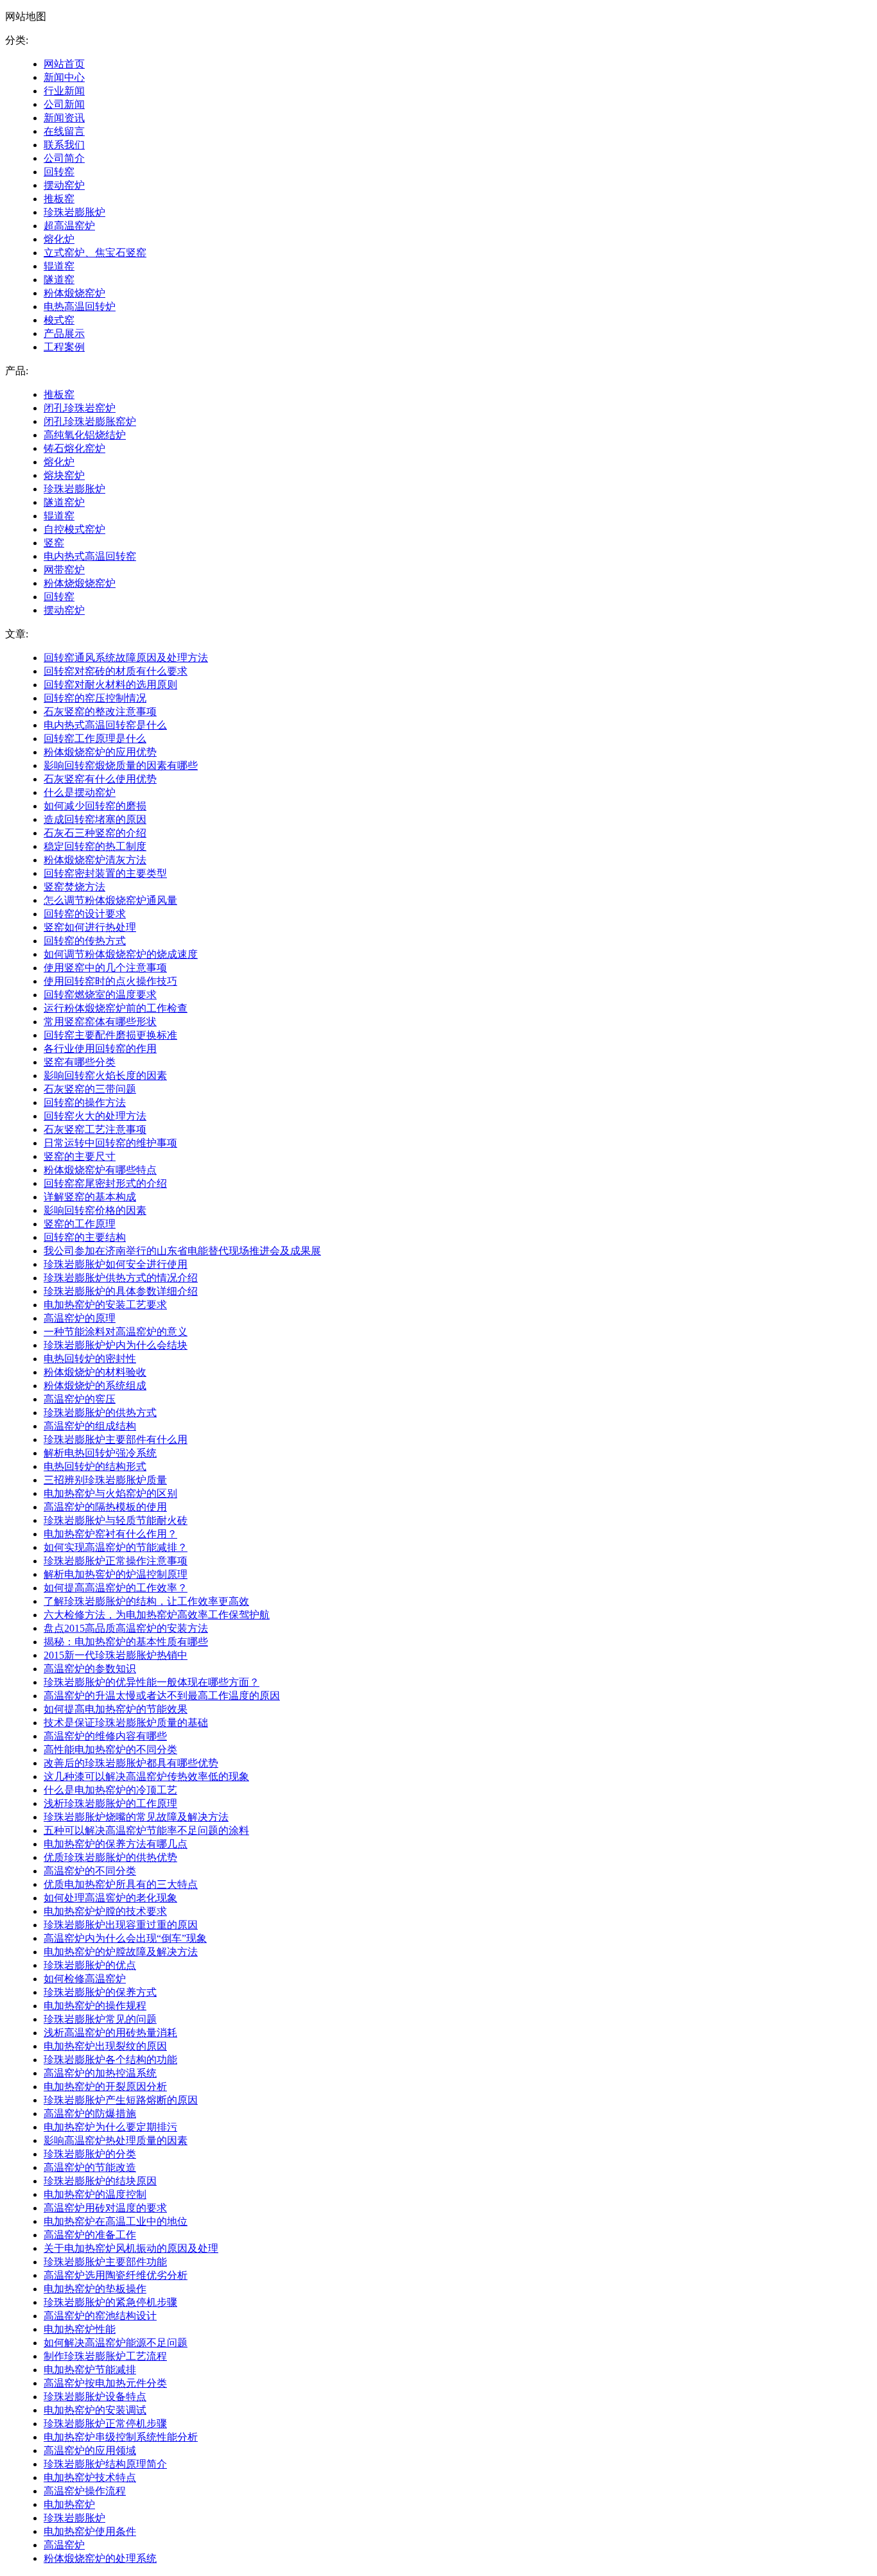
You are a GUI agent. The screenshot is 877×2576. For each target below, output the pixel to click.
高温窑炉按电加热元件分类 (105, 2383)
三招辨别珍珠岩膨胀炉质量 (105, 1480)
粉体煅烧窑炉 (74, 293)
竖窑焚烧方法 (74, 887)
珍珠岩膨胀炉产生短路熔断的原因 (121, 2100)
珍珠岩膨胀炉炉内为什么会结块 (116, 1345)
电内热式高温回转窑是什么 (105, 725)
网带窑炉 (64, 570)
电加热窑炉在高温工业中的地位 (116, 2221)
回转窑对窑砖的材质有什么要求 (116, 671)
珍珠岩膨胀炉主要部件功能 (105, 2262)
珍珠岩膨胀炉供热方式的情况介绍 (121, 1278)
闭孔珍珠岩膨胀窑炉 (90, 421)
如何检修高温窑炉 (85, 1979)
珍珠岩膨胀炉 (74, 212)
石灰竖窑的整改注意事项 (100, 712)
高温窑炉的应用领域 (90, 2451)
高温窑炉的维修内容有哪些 (105, 1736)
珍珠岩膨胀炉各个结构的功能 (110, 2060)
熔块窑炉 (64, 475)
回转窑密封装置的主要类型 (105, 873)
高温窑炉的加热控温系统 (100, 2073)
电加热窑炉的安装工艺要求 (105, 1305)
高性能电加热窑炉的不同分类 (110, 1750)
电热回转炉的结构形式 (95, 1466)
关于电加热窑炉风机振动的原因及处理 (131, 2248)
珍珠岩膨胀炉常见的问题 (100, 2019)
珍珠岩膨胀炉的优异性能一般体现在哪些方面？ (152, 1682)
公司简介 (64, 158)
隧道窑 (59, 280)
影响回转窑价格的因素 (95, 1210)
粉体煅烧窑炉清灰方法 (95, 860)
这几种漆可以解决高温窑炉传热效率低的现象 (146, 1776)
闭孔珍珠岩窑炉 (80, 408)
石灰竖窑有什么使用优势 (100, 779)
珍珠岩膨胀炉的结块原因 (100, 2181)
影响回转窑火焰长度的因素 (105, 1076)
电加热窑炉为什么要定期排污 (110, 2127)
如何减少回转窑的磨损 (95, 806)
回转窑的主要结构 (85, 1237)
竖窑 (54, 543)
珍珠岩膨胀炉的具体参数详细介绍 (121, 1291)
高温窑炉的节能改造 (90, 2167)
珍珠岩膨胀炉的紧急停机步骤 (110, 2302)
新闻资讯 (64, 118)
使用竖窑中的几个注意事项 (105, 968)
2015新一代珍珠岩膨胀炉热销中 (116, 1655)
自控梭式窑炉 (74, 529)
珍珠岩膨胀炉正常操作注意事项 (116, 1561)
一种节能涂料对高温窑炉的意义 (116, 1332)
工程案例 (64, 347)
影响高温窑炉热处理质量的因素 (116, 2140)
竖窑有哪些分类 (80, 1062)
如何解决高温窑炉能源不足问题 (116, 2343)
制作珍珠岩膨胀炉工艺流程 (105, 2356)
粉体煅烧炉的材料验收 (95, 1372)
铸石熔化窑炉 (74, 448)
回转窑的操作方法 (85, 1102)
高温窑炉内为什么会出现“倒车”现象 (125, 1938)
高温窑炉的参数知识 (90, 1669)
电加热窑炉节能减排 (90, 2370)
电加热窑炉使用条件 (90, 2531)
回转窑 (59, 172)
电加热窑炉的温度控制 (95, 2194)
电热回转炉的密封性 (90, 1359)
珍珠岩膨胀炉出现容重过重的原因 (121, 1925)
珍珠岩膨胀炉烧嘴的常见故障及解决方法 (136, 1817)
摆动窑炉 (64, 185)
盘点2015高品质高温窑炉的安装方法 (126, 1628)
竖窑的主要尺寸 (80, 1156)
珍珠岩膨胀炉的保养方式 (100, 1992)
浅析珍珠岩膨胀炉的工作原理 (110, 1803)
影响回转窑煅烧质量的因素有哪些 (121, 765)
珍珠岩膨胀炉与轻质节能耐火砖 (116, 1520)
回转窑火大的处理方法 (95, 1116)
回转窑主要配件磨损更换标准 (110, 1035)
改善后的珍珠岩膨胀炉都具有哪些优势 (131, 1763)
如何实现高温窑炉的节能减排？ (116, 1547)
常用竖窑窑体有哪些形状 (100, 1022)
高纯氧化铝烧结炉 (85, 435)
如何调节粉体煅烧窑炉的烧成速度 (121, 954)
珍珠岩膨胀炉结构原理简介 (105, 2464)
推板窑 (59, 199)
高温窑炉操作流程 (85, 2491)
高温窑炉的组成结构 (90, 1426)
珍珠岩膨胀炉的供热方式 (100, 1413)
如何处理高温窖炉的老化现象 (110, 1898)
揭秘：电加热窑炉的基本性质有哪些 (126, 1642)
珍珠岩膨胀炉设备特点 (95, 2397)
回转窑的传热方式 (85, 941)
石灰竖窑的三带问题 (90, 1089)
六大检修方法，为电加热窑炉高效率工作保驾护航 (157, 1615)
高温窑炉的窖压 (80, 1399)
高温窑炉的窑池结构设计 (100, 2316)
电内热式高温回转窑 (90, 556)
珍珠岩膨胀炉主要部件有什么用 (116, 1439)
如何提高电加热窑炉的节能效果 (116, 1709)
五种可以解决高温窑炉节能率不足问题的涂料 (146, 1830)
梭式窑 (59, 320)
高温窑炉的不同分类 (90, 1871)
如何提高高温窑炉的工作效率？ (116, 1588)
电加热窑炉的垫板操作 (95, 2289)
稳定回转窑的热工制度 (95, 846)
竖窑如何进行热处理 (90, 927)
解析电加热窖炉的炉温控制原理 (116, 1574)
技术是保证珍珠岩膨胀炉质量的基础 (126, 1723)
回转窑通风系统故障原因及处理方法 (126, 658)
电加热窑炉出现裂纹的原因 (105, 2046)
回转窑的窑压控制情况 (95, 698)
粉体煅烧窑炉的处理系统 (100, 2558)
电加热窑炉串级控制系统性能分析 (121, 2437)
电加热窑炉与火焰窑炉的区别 (110, 1493)
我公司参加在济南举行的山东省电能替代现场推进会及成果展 (182, 1251)
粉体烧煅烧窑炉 (80, 583)
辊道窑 (59, 266)
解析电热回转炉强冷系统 (100, 1453)
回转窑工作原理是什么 (95, 739)
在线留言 (64, 131)
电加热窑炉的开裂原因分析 (105, 2087)
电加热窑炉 (69, 2504)
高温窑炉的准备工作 (90, 2235)
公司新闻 (64, 104)
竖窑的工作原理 (80, 1224)
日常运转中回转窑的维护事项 (110, 1143)
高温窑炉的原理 (80, 1318)
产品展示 (64, 333)
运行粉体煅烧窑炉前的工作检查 (116, 1008)
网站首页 (64, 64)
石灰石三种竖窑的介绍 (95, 833)
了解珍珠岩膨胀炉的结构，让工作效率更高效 (146, 1601)
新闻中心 (64, 77)
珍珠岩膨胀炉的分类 (90, 2154)
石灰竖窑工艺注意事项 (95, 1129)
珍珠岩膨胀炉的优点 (90, 1965)
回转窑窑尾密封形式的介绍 (105, 1183)
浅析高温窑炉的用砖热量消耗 (110, 2033)
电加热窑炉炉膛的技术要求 (105, 1911)
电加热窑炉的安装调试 (95, 2410)
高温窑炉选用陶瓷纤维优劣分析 (116, 2275)
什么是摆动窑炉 (80, 792)
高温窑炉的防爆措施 (90, 2114)
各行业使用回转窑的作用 (100, 1049)
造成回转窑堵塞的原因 (95, 819)
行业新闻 (64, 91)
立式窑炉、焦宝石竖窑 (95, 253)
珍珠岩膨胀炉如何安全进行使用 (116, 1264)
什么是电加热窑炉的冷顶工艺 (110, 1790)
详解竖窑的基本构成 (90, 1197)
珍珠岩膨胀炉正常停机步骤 (105, 2424)
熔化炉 (59, 239)
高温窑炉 (64, 2545)
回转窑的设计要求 (85, 914)
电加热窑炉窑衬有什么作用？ (110, 1534)
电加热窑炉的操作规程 (95, 2006)
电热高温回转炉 (80, 307)
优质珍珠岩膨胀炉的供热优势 (110, 1857)
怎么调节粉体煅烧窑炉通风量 (110, 900)
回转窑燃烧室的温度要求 (100, 995)
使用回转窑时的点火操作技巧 (110, 981)
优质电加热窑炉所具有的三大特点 (121, 1884)
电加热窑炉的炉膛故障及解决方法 (121, 1952)
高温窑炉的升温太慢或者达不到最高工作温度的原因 (162, 1696)
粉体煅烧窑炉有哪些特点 (100, 1170)
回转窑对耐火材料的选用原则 (110, 685)
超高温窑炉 (69, 226)
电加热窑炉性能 (80, 2329)
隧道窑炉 (64, 502)
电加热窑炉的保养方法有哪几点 (116, 1844)
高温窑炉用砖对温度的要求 (105, 2208)
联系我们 (64, 145)
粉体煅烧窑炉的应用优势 (100, 752)
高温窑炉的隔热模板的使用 (105, 1507)
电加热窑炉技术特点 (90, 2477)
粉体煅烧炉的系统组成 (95, 1386)
